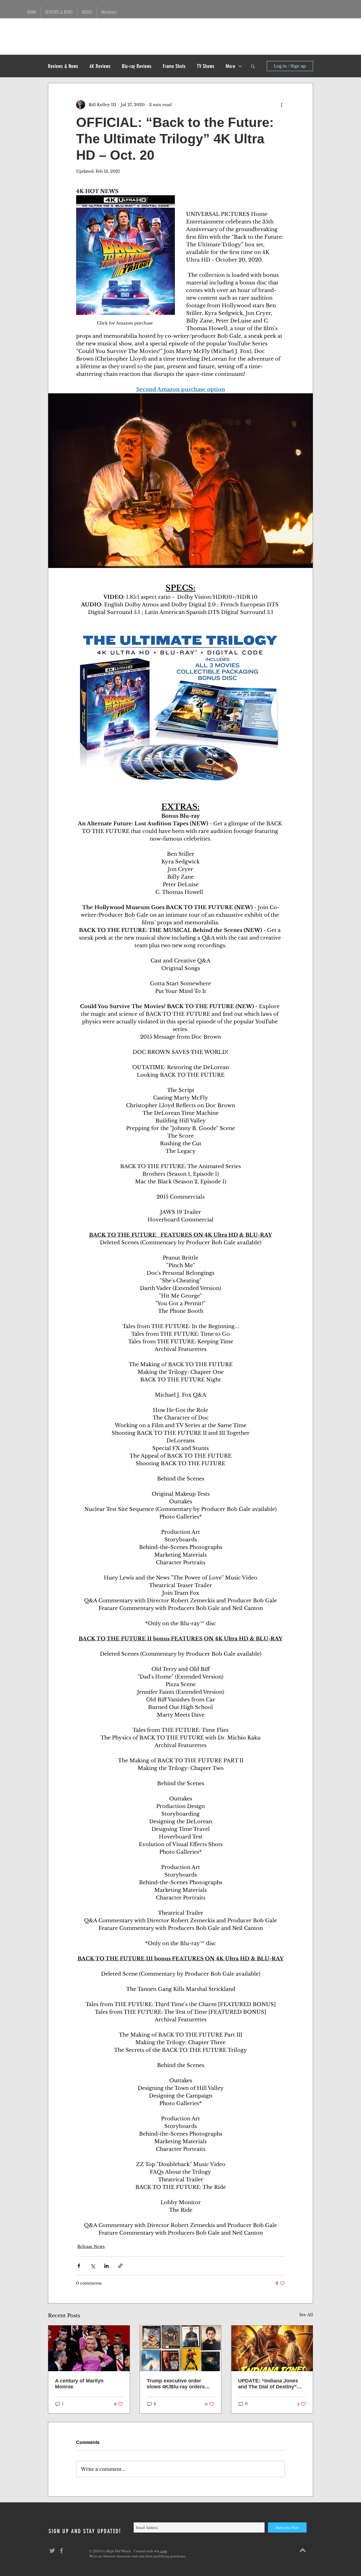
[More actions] (281, 105)
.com (163, 2551)
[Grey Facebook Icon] (61, 2551)
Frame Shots (174, 66)
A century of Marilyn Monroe (79, 2384)
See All (306, 2315)
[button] (253, 66)
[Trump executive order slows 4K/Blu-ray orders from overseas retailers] (181, 2348)
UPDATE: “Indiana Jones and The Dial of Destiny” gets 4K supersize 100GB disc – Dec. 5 (268, 2384)
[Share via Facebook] (79, 2266)
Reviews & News (63, 66)
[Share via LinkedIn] (106, 2266)
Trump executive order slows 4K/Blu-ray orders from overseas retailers (176, 2384)
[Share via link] (120, 2266)
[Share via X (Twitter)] (93, 2266)
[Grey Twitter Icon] (52, 2551)
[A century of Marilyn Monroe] (89, 2348)
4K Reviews (100, 66)
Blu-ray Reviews (137, 66)
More (230, 66)
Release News (91, 2246)
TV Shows (206, 66)
